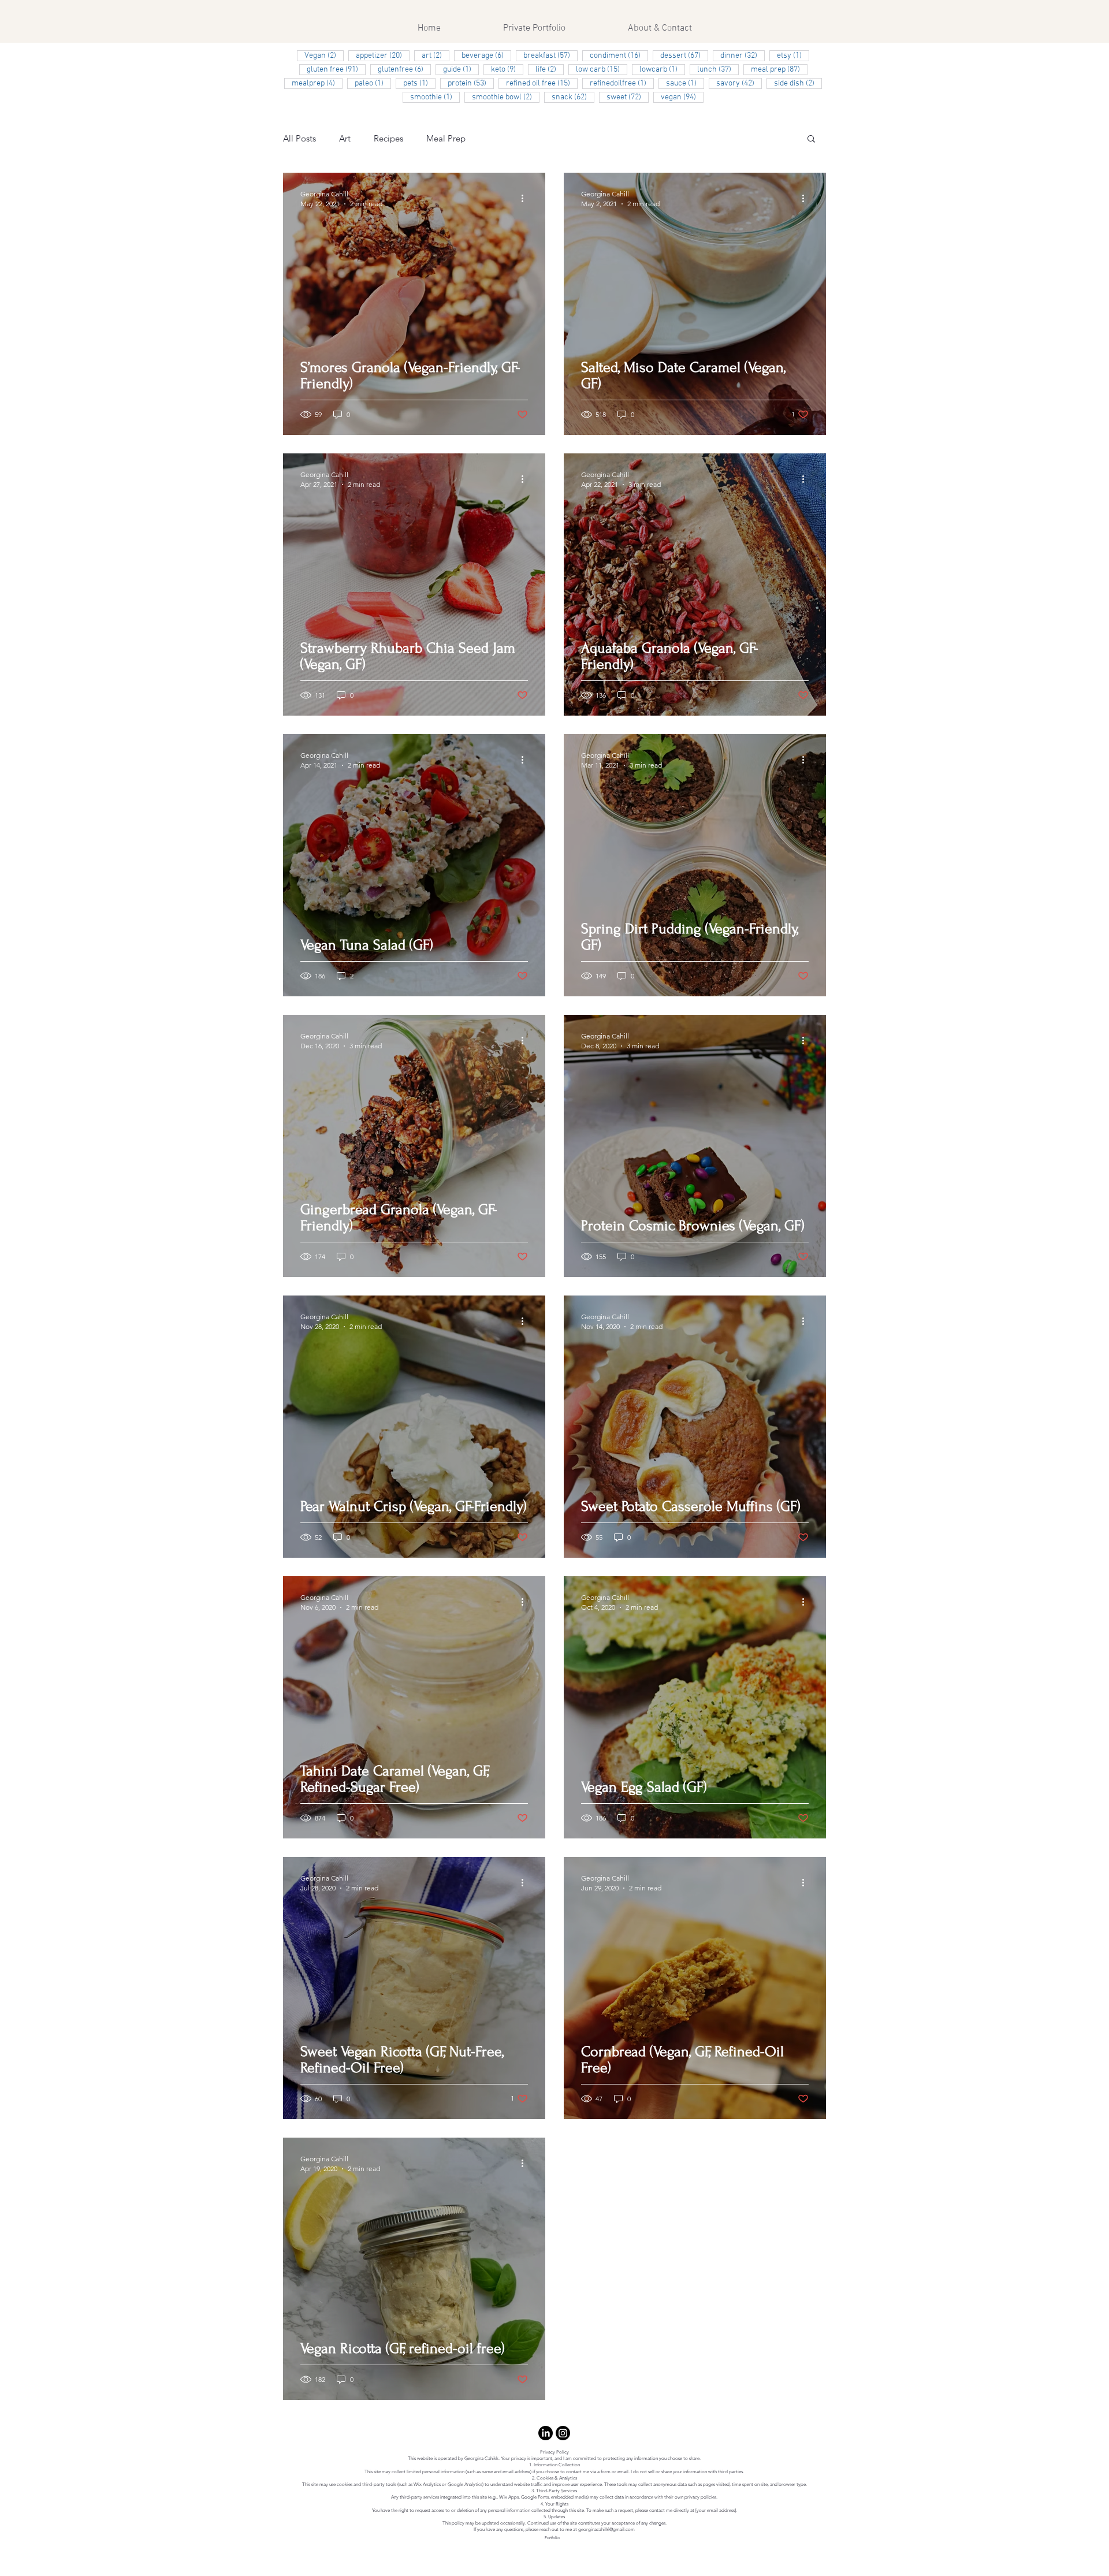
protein (471, 83)
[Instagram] (563, 2433)
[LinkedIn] (546, 2433)
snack (573, 97)
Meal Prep (446, 138)
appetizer (383, 55)
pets (419, 83)
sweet (628, 97)
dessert (684, 55)
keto (507, 69)
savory (739, 83)
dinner (743, 55)
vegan (682, 97)
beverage (486, 55)
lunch (718, 69)
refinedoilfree (622, 83)
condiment (619, 55)
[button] (811, 139)
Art (345, 138)
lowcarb (662, 69)
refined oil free (542, 83)
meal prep (779, 69)
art (436, 55)
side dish (798, 83)
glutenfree (404, 69)
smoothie (435, 97)
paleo (373, 83)
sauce (685, 83)
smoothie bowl (506, 97)
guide (461, 69)
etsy (793, 55)
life (550, 69)
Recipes (388, 138)
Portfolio (552, 2538)
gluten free (336, 69)
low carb (602, 69)
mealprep (317, 83)
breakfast (550, 55)
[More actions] (526, 198)
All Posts (299, 138)
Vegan (324, 55)
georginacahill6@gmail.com (606, 2530)
